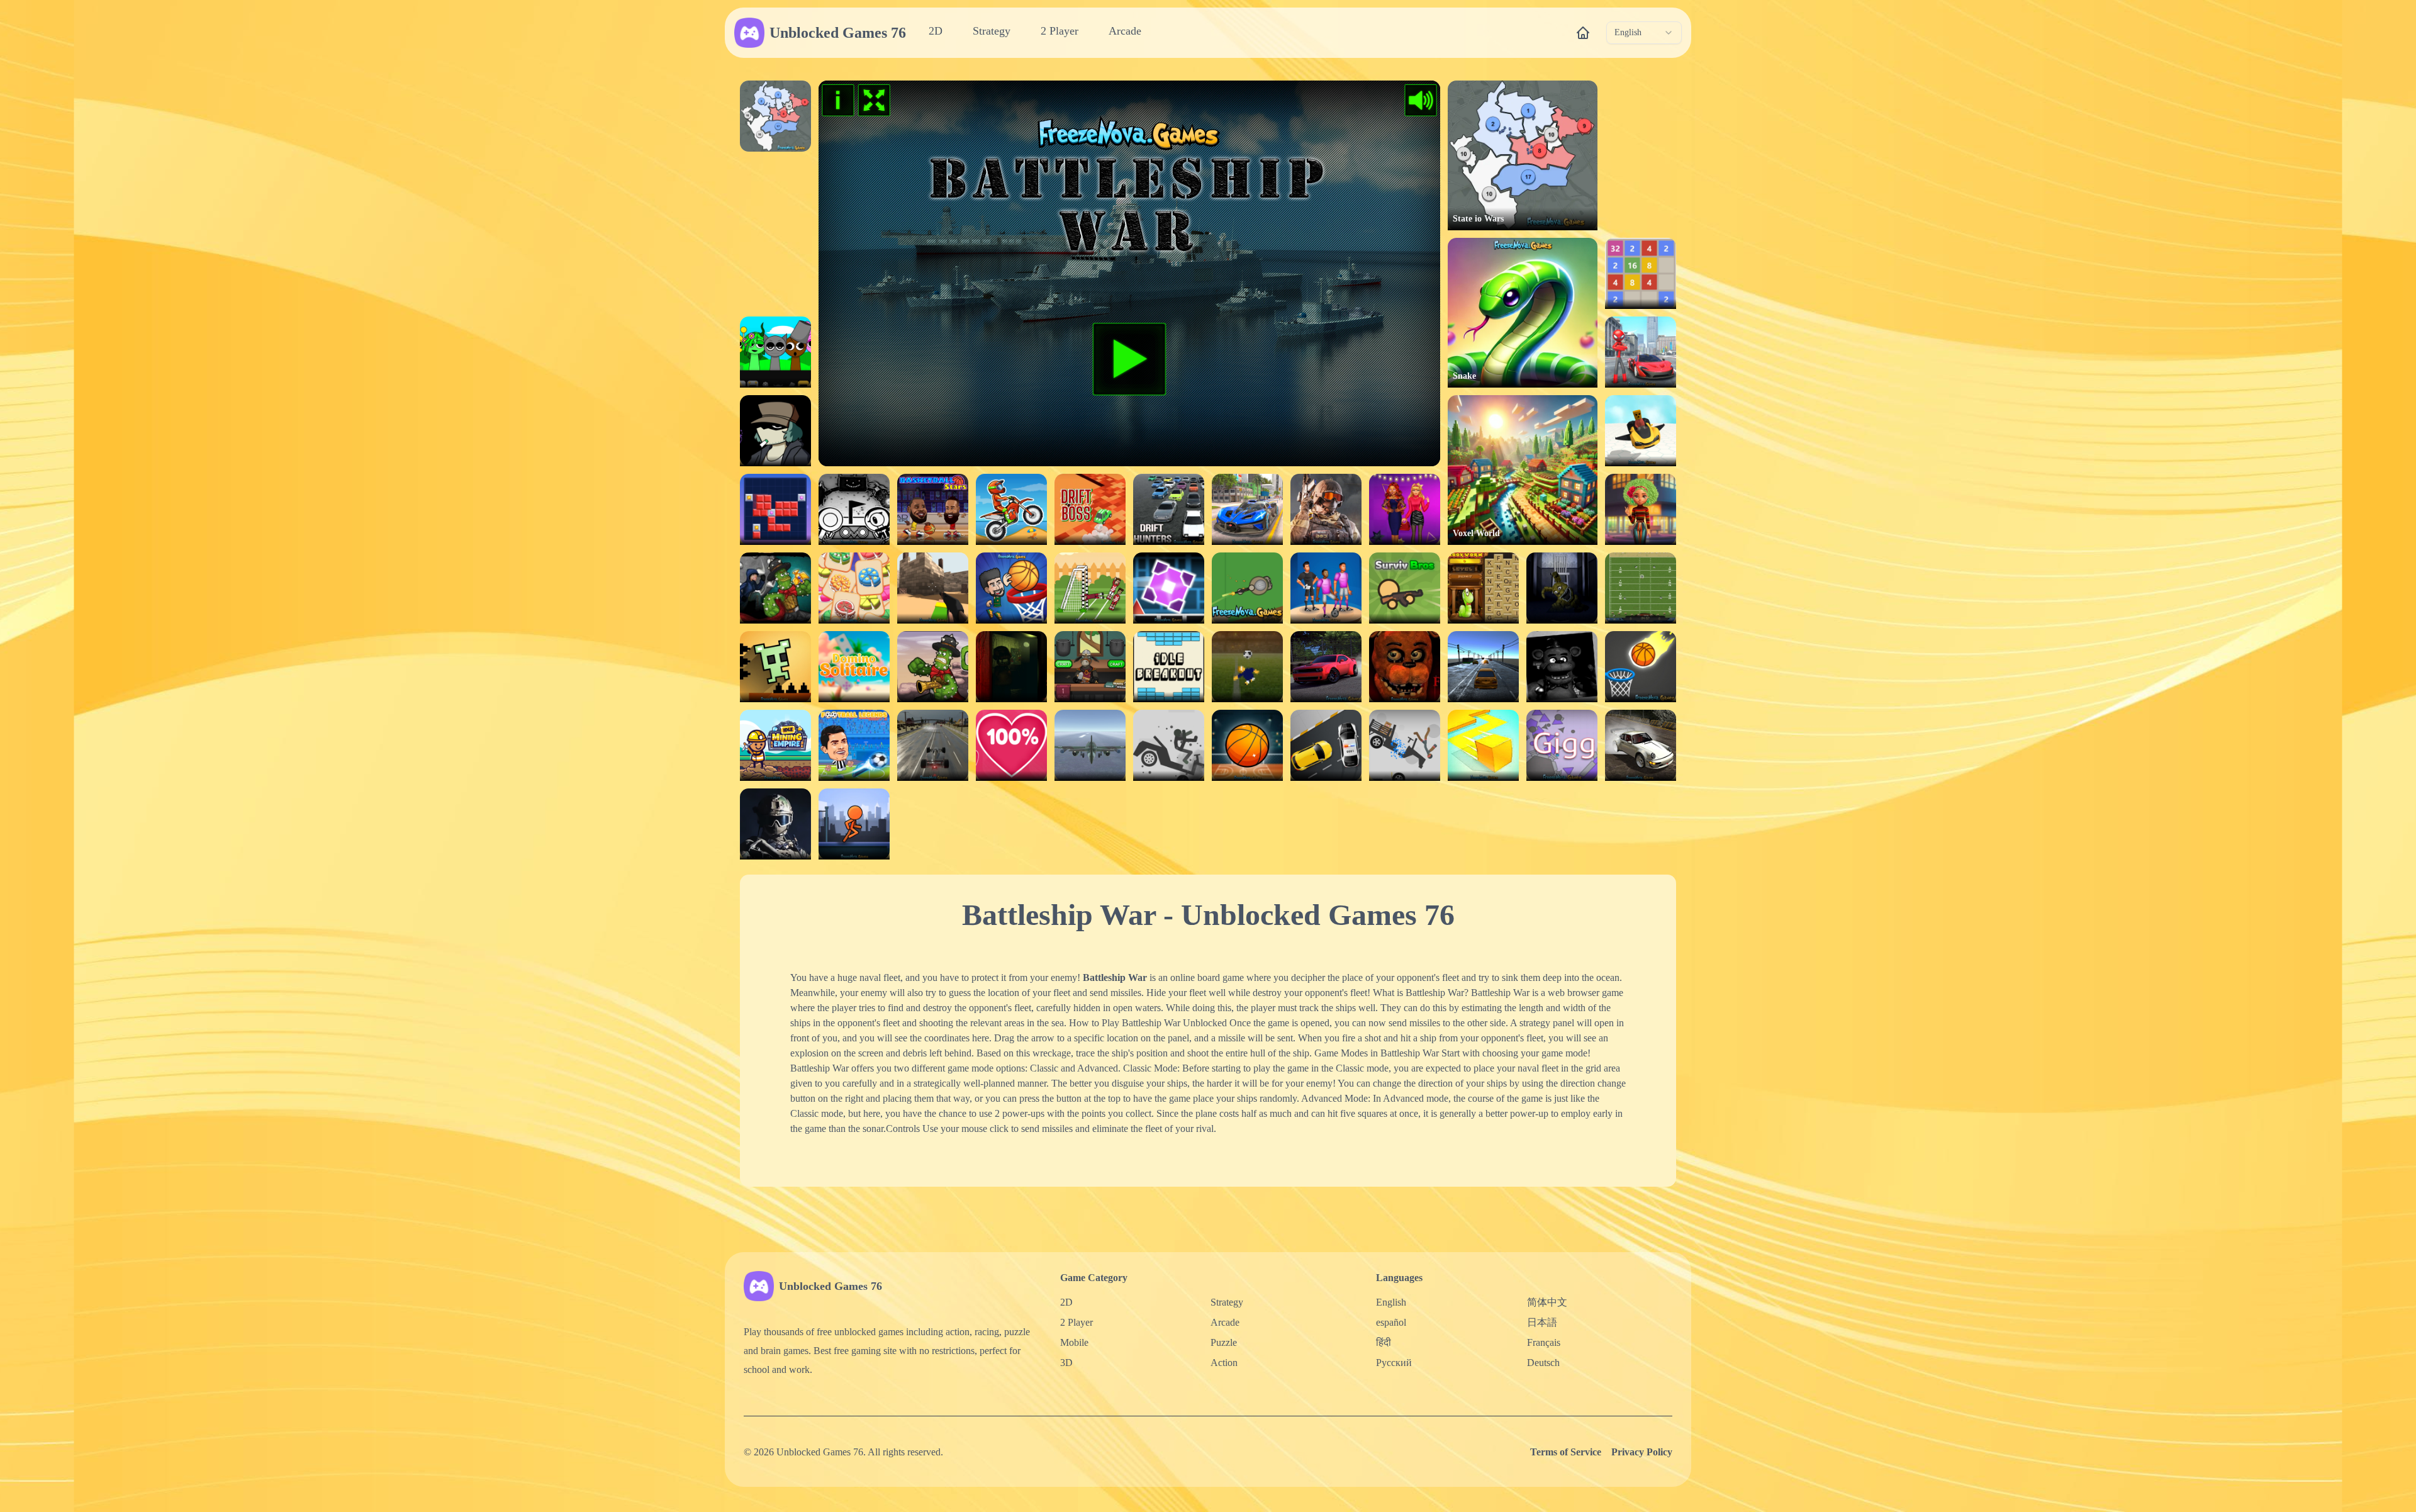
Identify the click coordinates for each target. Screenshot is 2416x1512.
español (1391, 1322)
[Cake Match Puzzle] (854, 588)
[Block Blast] (775, 509)
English (1391, 1302)
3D (1066, 1363)
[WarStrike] (1326, 509)
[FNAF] (1562, 667)
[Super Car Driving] (1247, 509)
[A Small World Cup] (1247, 667)
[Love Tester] (1011, 745)
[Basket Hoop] (1247, 745)
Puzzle (1224, 1342)
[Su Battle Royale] (1247, 588)
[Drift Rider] (1641, 745)
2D (936, 31)
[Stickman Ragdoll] (1169, 745)
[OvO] (854, 509)
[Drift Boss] (1090, 509)
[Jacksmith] (1090, 667)
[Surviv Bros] (1405, 588)
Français (1544, 1342)
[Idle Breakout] (1169, 667)
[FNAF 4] (1562, 588)
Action (1224, 1363)
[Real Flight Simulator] (1090, 745)
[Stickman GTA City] (1641, 352)
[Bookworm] (1483, 588)
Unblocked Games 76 (838, 33)
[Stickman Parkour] (854, 824)
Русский (1394, 1363)
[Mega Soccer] (1326, 588)
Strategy (992, 31)
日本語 (1542, 1322)
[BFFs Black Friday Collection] (1405, 509)
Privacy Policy (1642, 1452)
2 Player (1060, 31)
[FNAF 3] (1011, 667)
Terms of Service (1566, 1452)
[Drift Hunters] (1169, 509)
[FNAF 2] (1405, 667)
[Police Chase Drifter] (1326, 745)
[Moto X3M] (1011, 509)
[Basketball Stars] (933, 509)
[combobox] (1644, 33)
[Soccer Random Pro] (1090, 588)
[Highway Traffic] (1483, 667)
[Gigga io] (1562, 745)
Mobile (1074, 1342)
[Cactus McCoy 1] (933, 667)
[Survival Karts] (1641, 431)
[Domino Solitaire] (854, 667)
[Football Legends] (854, 745)
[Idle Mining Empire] (775, 745)
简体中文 (1547, 1302)
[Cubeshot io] (933, 588)
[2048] (1641, 273)
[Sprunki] (775, 352)
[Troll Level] (775, 667)
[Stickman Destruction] (1405, 745)
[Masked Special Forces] (775, 824)
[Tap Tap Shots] (1641, 667)
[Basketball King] (1011, 588)
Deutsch (1543, 1363)
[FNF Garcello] (775, 431)
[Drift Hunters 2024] (1326, 667)
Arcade (1125, 31)
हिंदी (1384, 1342)
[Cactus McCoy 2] (775, 588)
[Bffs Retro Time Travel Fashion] (1641, 509)
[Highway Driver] (933, 745)
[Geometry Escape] (1169, 588)
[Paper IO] (1483, 745)
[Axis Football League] (1641, 588)
